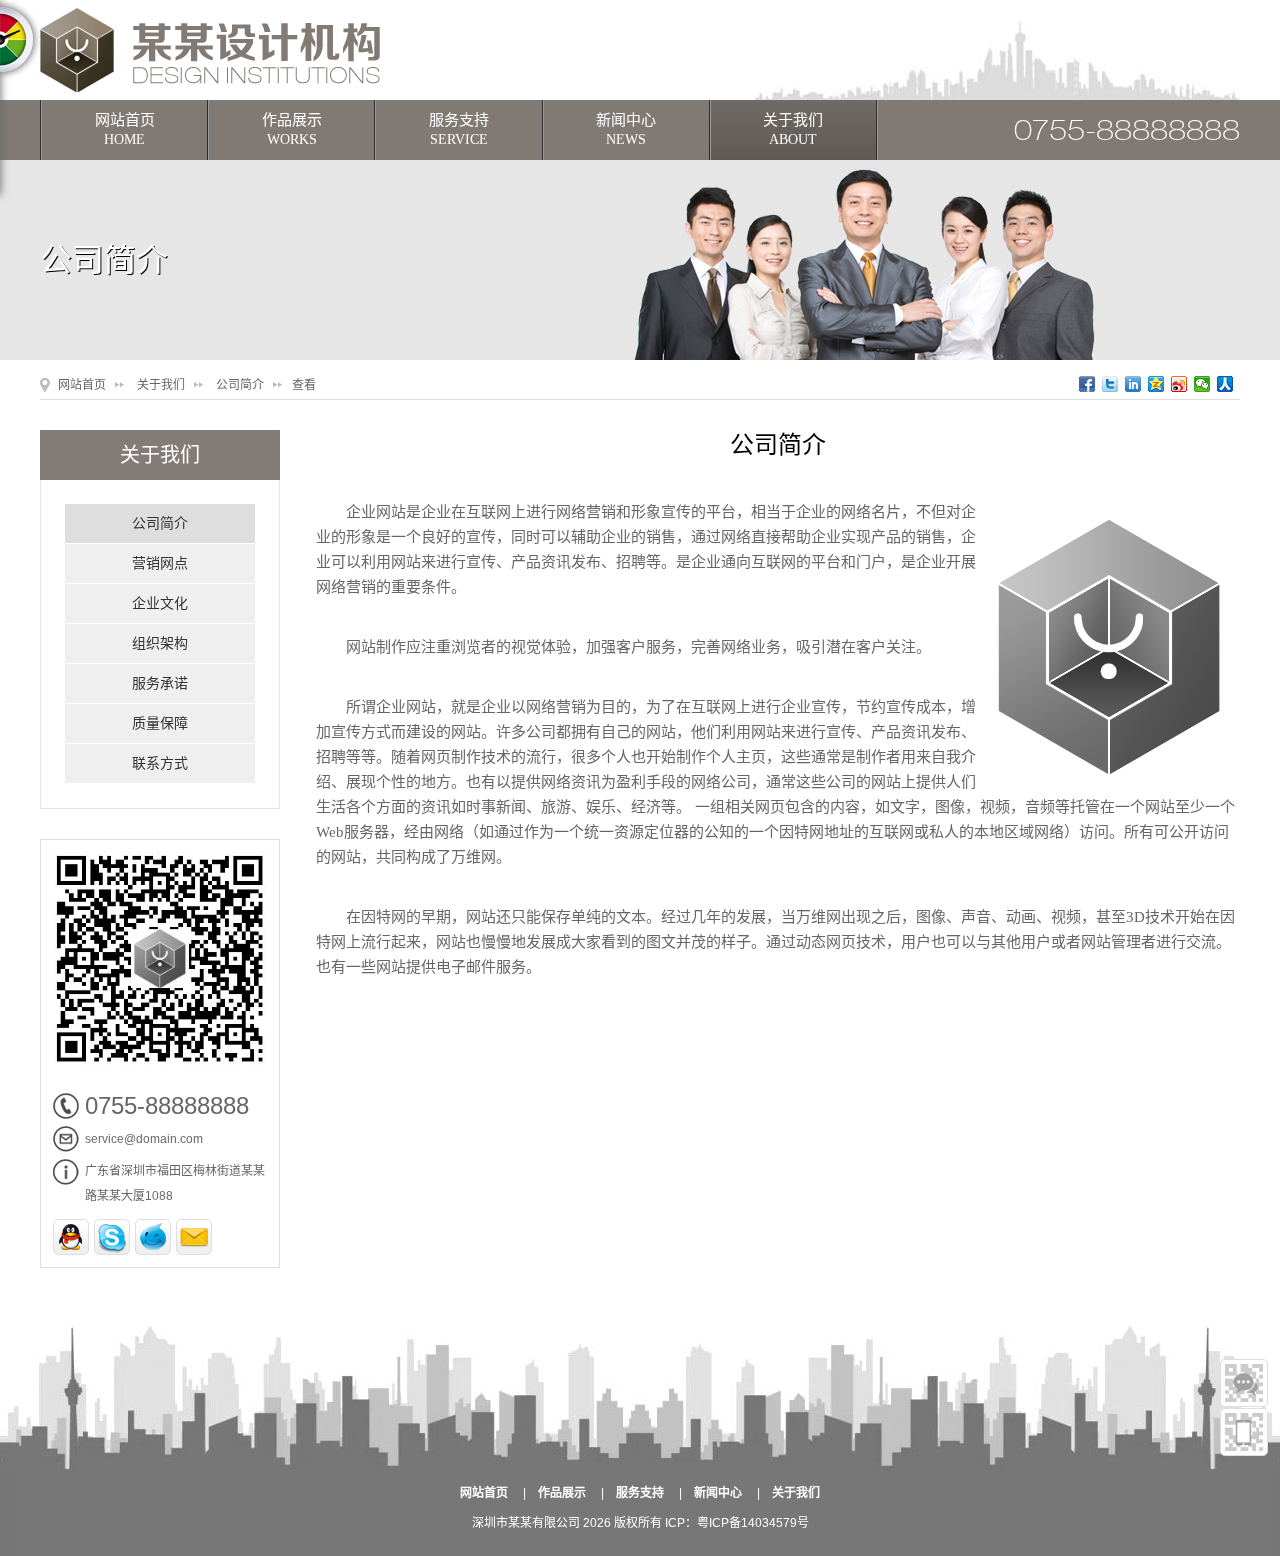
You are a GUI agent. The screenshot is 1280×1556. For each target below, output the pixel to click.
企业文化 (160, 603)
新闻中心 (626, 129)
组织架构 (160, 643)
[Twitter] (1110, 384)
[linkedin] (1133, 384)
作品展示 (292, 129)
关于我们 (793, 129)
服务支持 (459, 129)
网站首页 (125, 129)
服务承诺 (160, 683)
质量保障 (160, 723)
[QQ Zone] (1156, 384)
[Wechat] (1202, 384)
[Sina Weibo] (1179, 384)
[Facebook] (1087, 384)
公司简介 (240, 385)
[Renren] (1225, 384)
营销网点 (160, 563)
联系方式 (160, 763)
